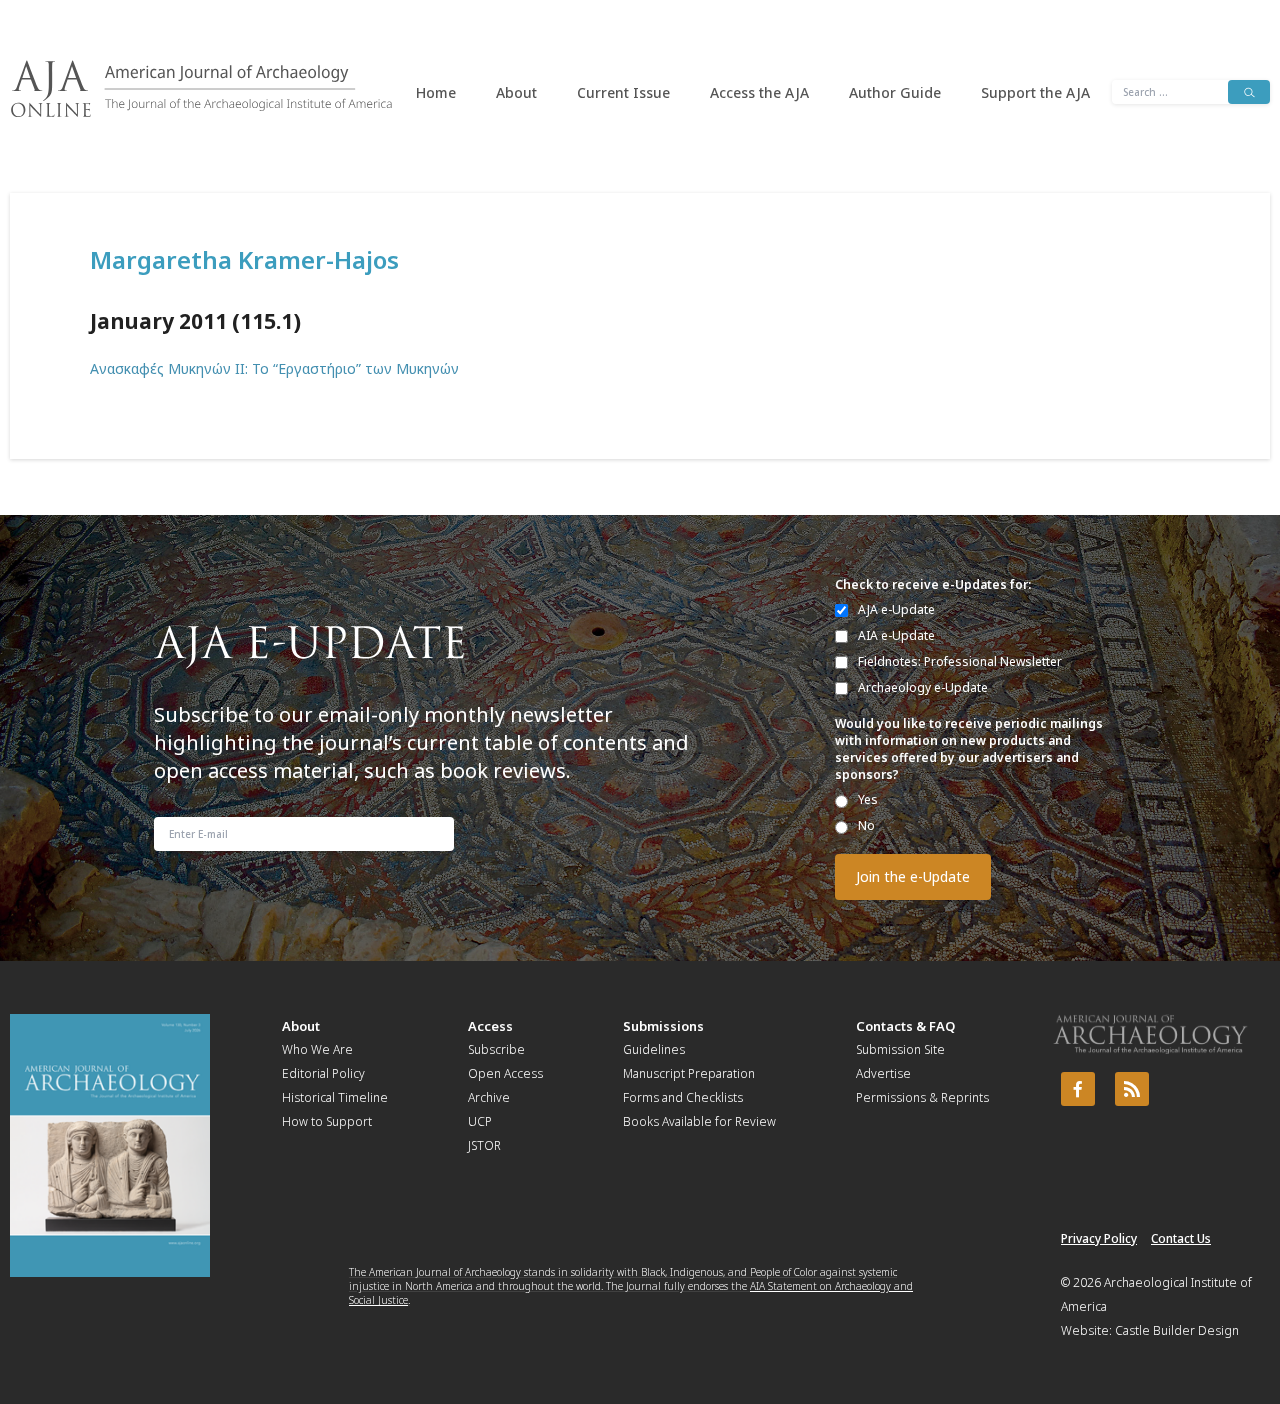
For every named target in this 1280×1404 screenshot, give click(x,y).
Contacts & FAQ (905, 1026)
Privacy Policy (1099, 1238)
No (866, 825)
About (516, 92)
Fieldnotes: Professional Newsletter (960, 661)
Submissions (663, 1026)
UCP (480, 1121)
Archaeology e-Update (923, 687)
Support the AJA (1035, 92)
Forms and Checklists (683, 1097)
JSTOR (484, 1145)
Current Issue (623, 92)
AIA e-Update (896, 635)
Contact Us (1181, 1238)
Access (490, 1026)
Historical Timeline (335, 1097)
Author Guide (895, 92)
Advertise (883, 1073)
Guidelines (654, 1049)
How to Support (327, 1121)
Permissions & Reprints (922, 1097)
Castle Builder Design (1177, 1330)
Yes (868, 799)
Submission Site (900, 1049)
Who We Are (317, 1049)
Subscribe (496, 1049)
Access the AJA (759, 92)
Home (436, 92)
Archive (489, 1097)
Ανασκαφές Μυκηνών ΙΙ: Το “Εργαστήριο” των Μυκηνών (274, 368)
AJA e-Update (896, 609)
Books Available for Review (699, 1121)
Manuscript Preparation (689, 1073)
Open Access (505, 1073)
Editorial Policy (323, 1073)
